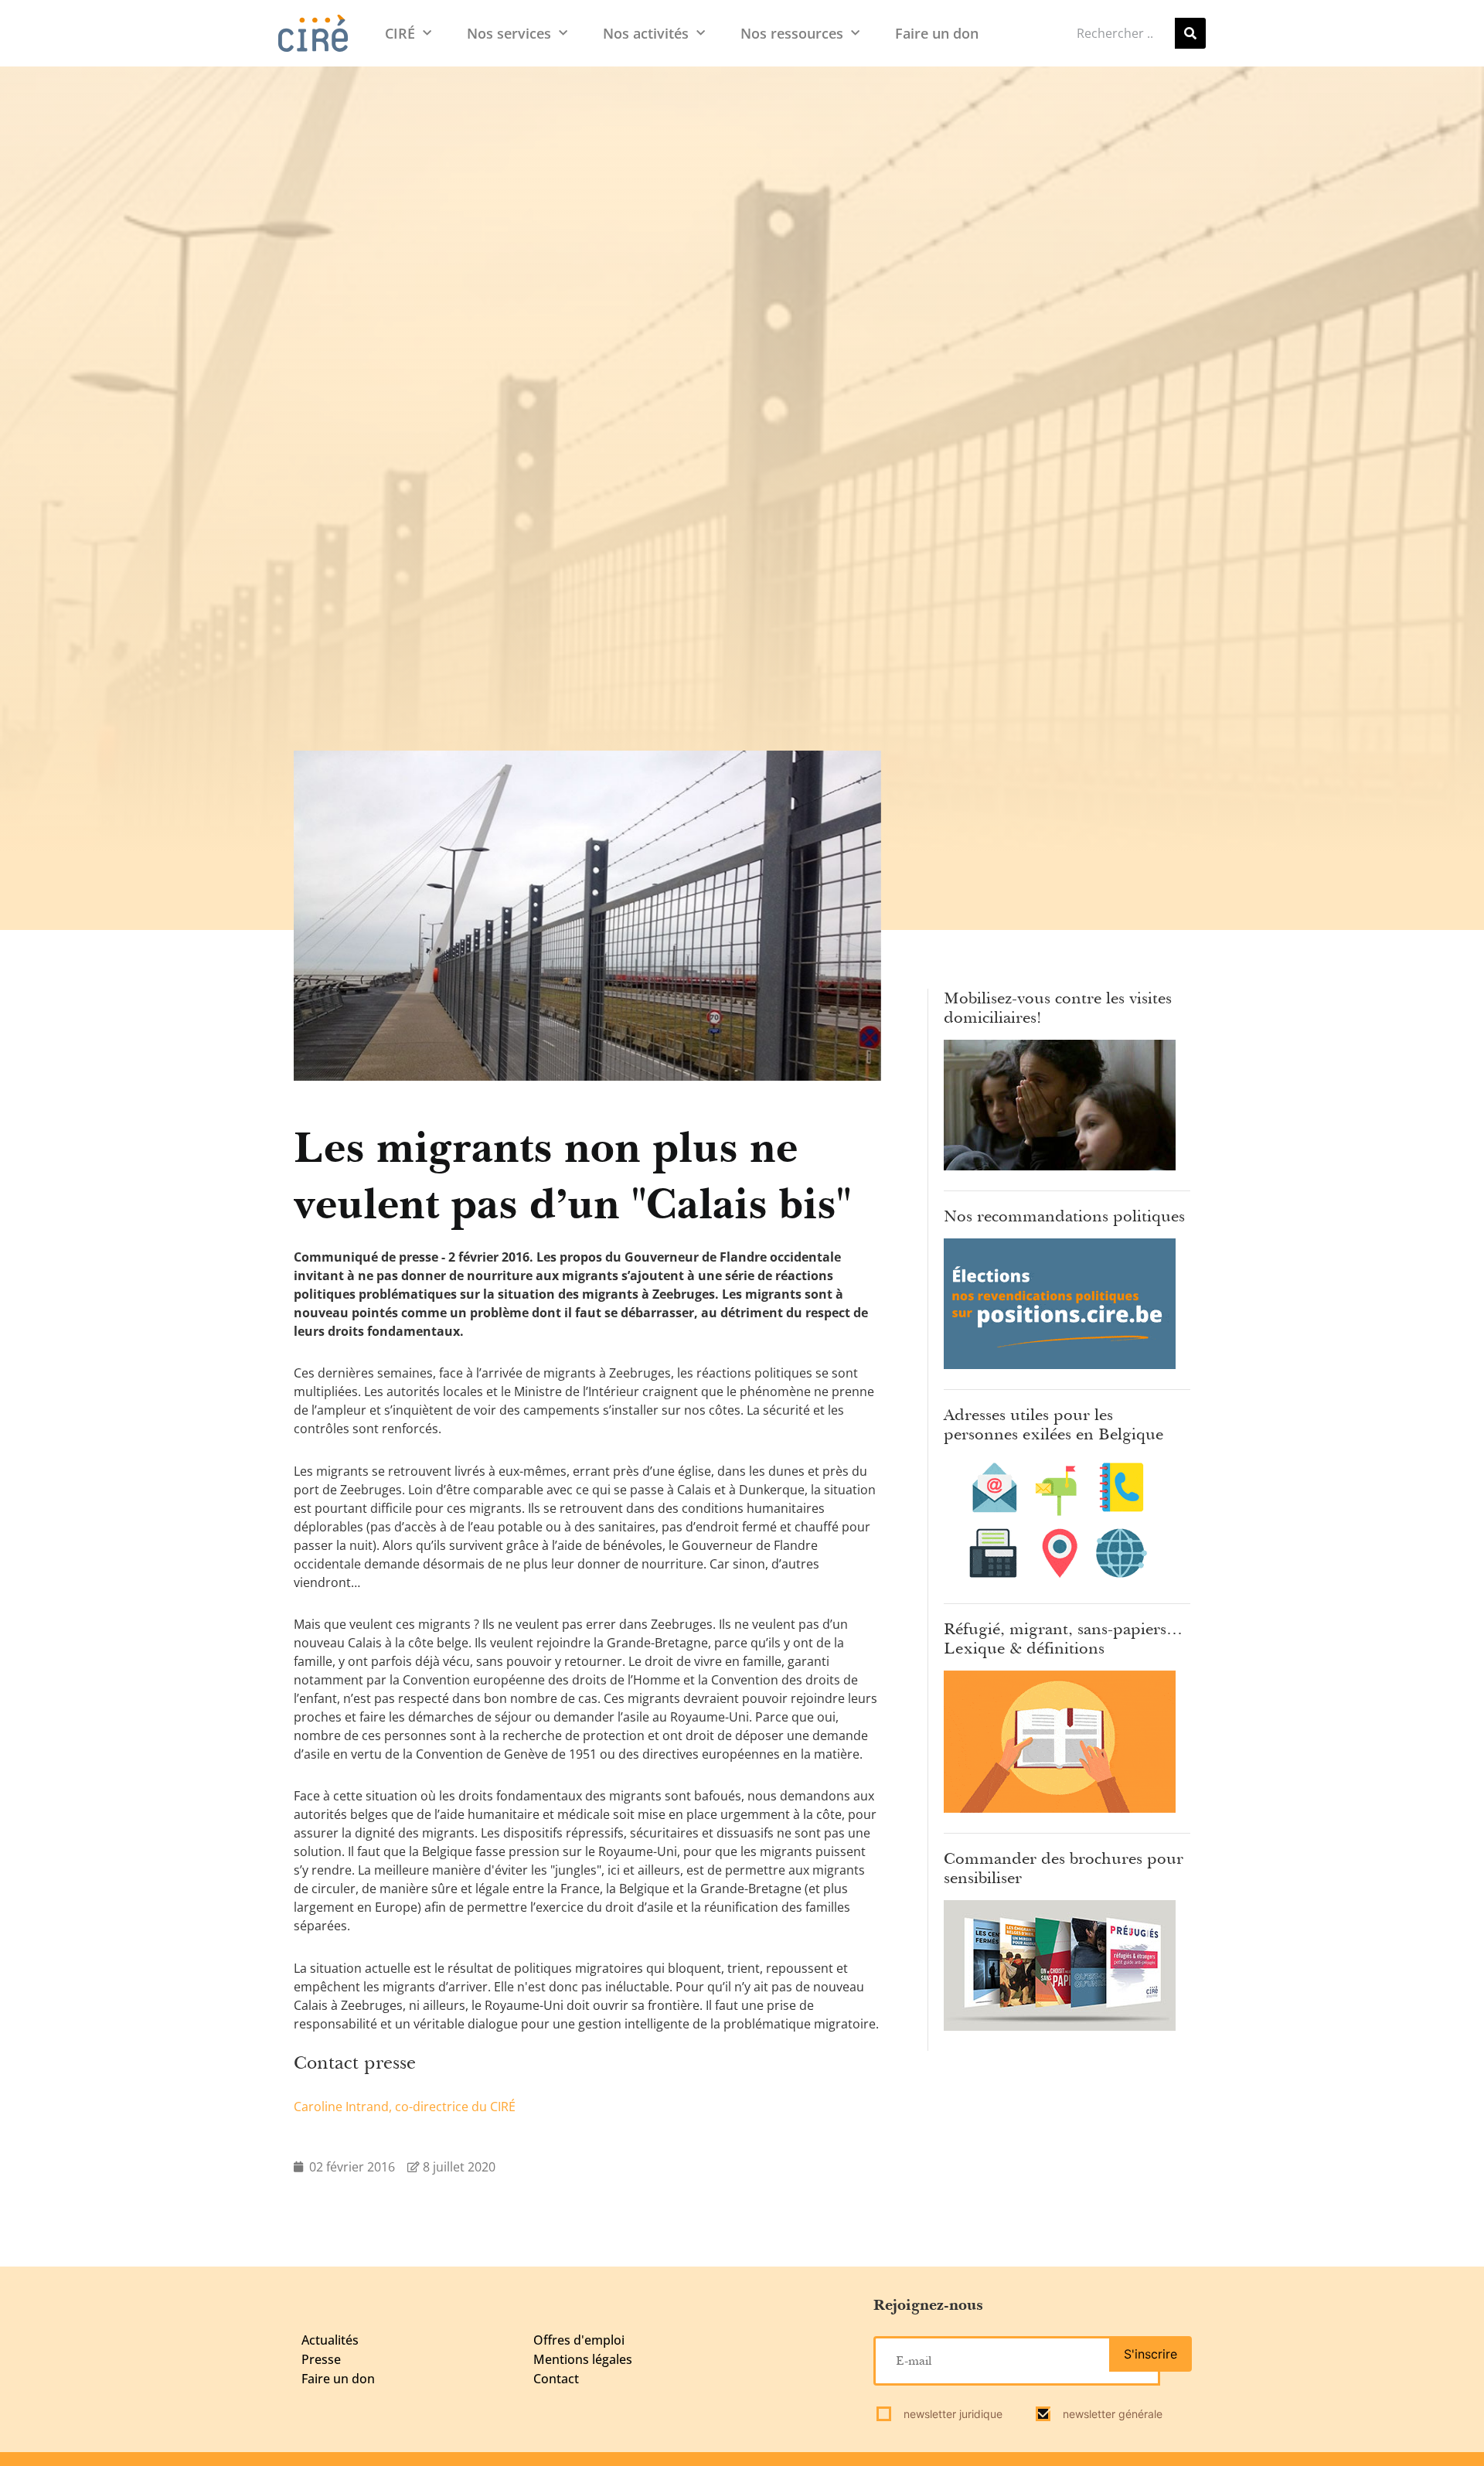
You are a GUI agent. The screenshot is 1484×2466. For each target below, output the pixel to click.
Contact (556, 2379)
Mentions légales (583, 2359)
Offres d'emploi (579, 2340)
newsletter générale (1111, 2414)
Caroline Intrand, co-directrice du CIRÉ (405, 2107)
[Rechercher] (1190, 33)
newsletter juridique (951, 2414)
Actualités (330, 2340)
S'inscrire (1150, 2354)
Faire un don (937, 33)
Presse (321, 2359)
